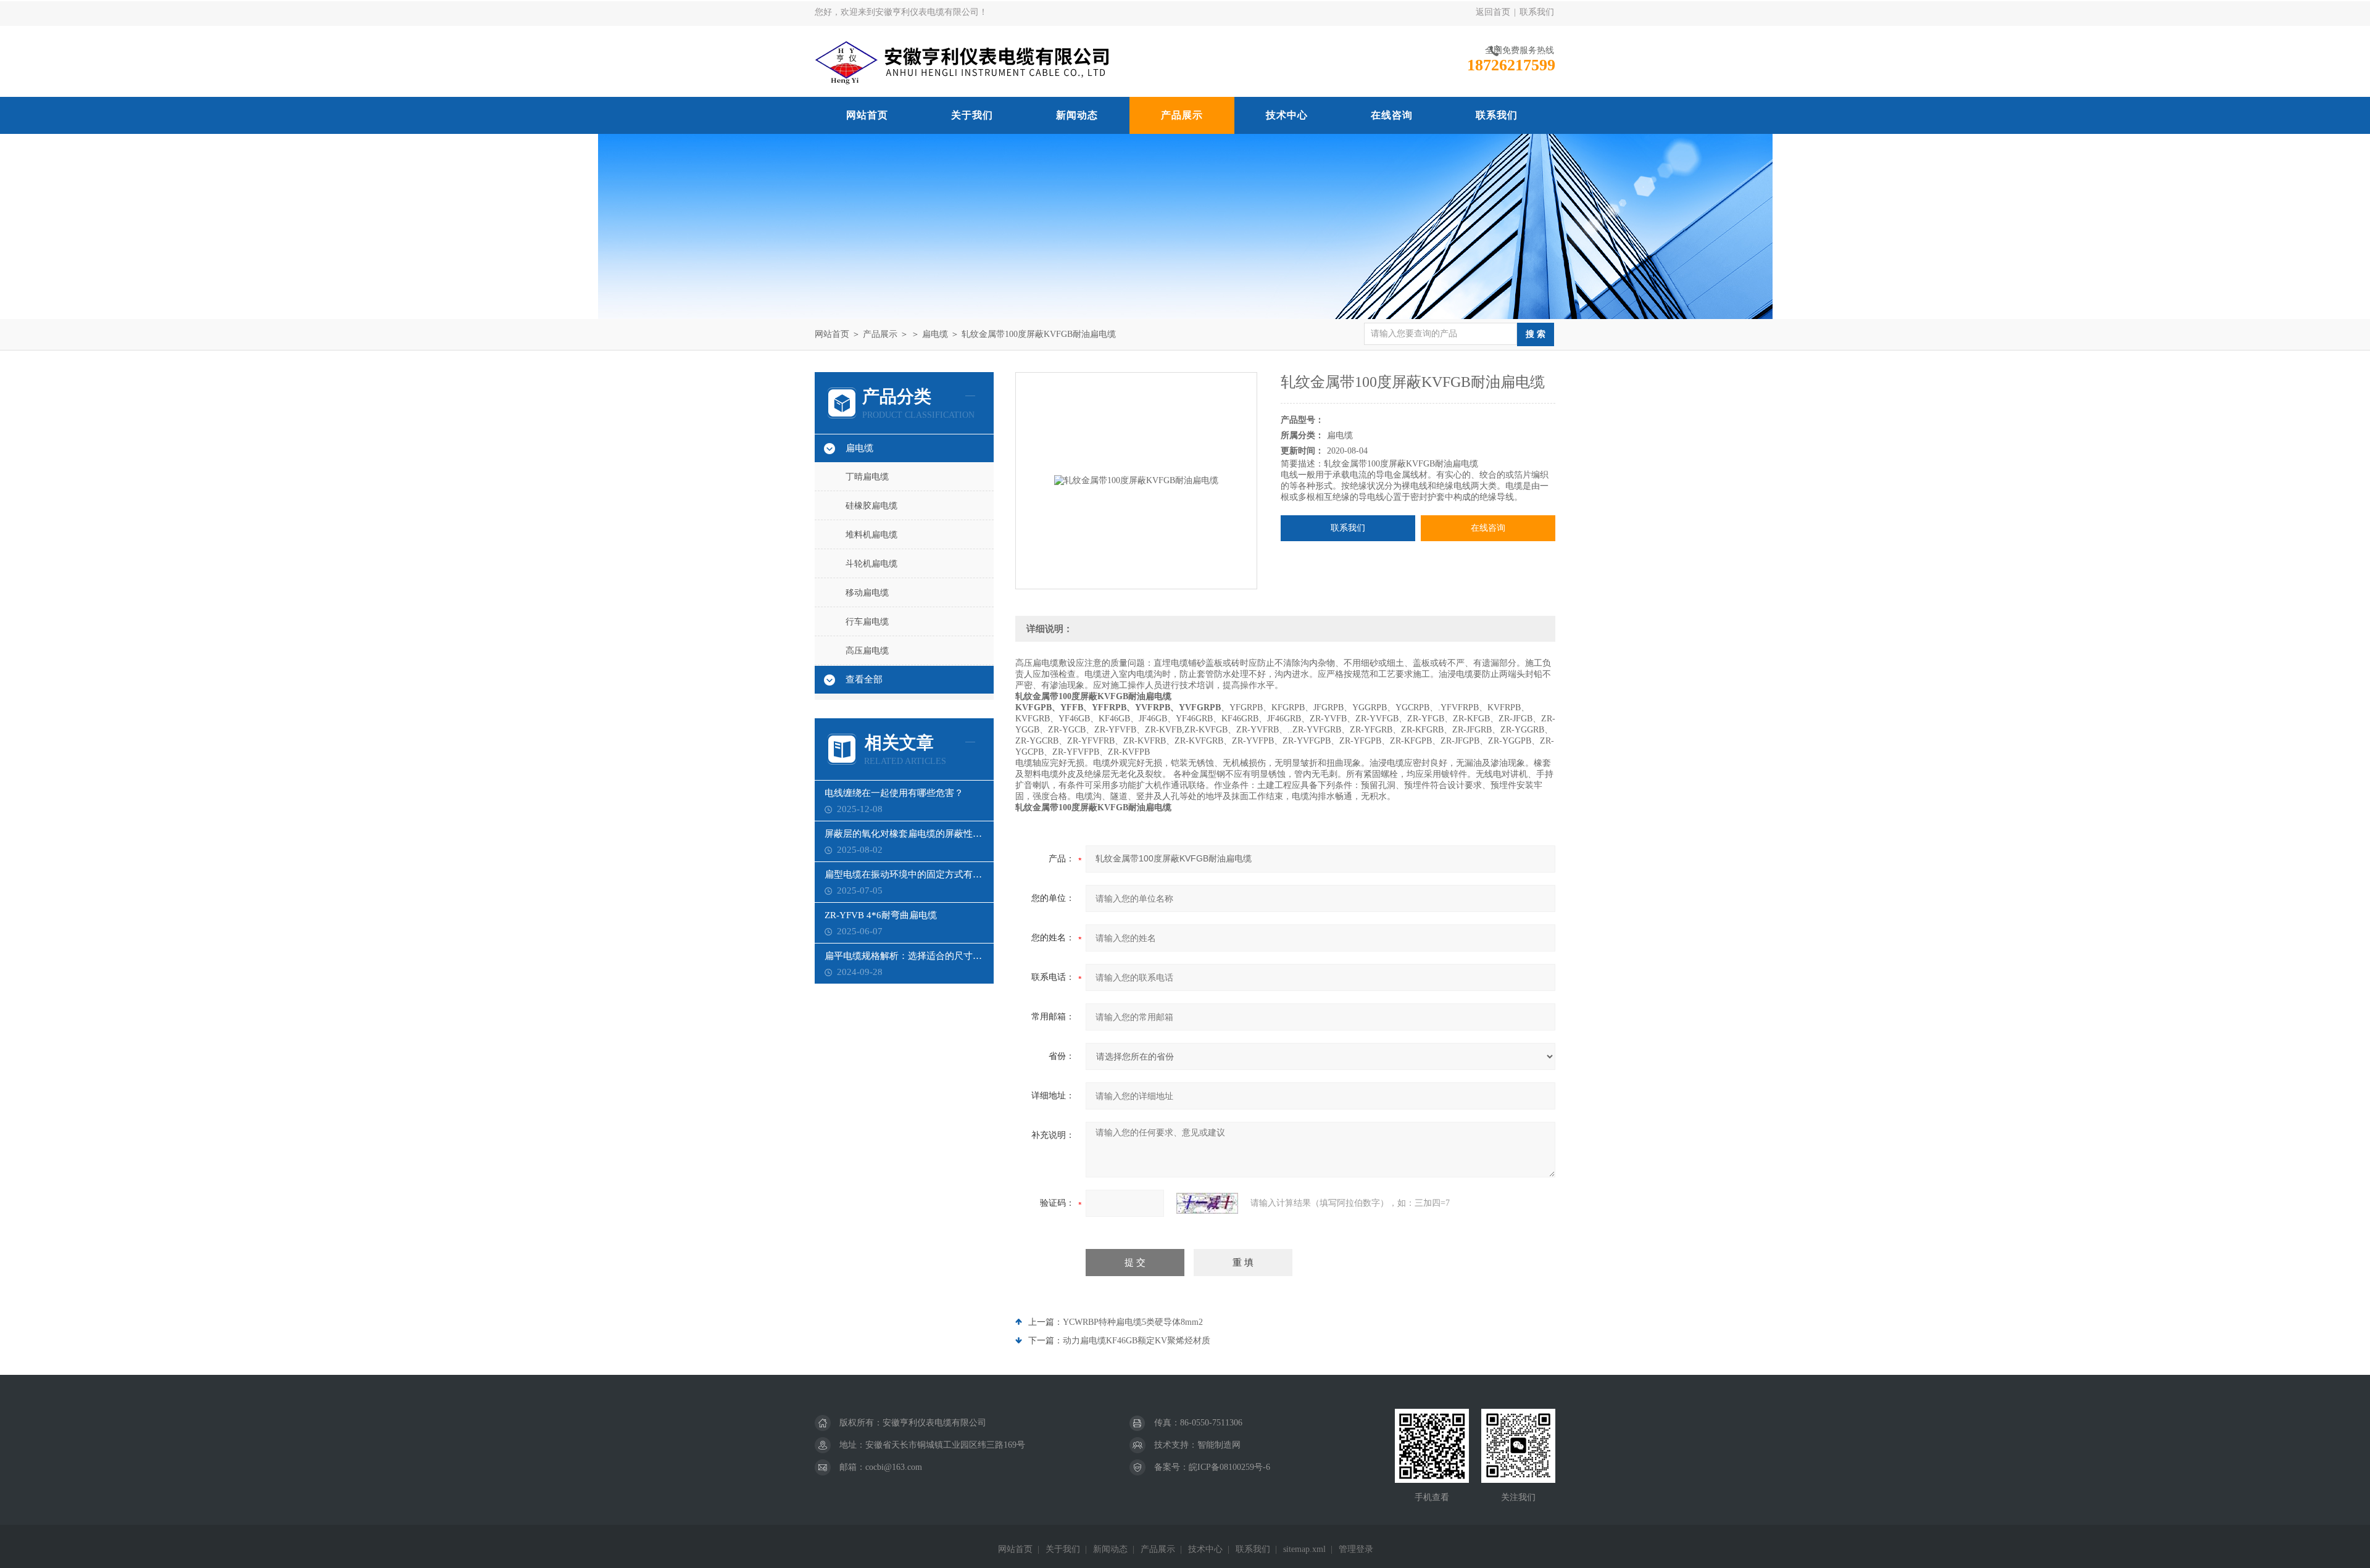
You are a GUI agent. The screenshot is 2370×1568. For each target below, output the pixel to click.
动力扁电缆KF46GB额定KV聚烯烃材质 (1137, 1341)
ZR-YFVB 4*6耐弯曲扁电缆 (881, 915)
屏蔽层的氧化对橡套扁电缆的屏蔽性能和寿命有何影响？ (904, 834)
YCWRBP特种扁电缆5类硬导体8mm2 (1133, 1322)
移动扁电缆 (867, 593)
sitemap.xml (1304, 1549)
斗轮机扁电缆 (871, 564)
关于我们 (972, 115)
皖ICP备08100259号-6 (1229, 1467)
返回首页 (1493, 12)
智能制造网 (1219, 1445)
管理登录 (1356, 1549)
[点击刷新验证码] (1207, 1203)
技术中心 (1287, 115)
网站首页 (867, 115)
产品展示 (1182, 115)
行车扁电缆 (867, 622)
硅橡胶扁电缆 (871, 506)
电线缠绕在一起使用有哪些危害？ (894, 793)
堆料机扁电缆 (871, 535)
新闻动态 (1077, 115)
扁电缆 (935, 334)
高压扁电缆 (867, 651)
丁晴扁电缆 (867, 477)
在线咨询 (1392, 115)
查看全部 (864, 679)
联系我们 (1537, 12)
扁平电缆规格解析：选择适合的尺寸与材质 (904, 956)
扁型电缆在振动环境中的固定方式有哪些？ (904, 874)
